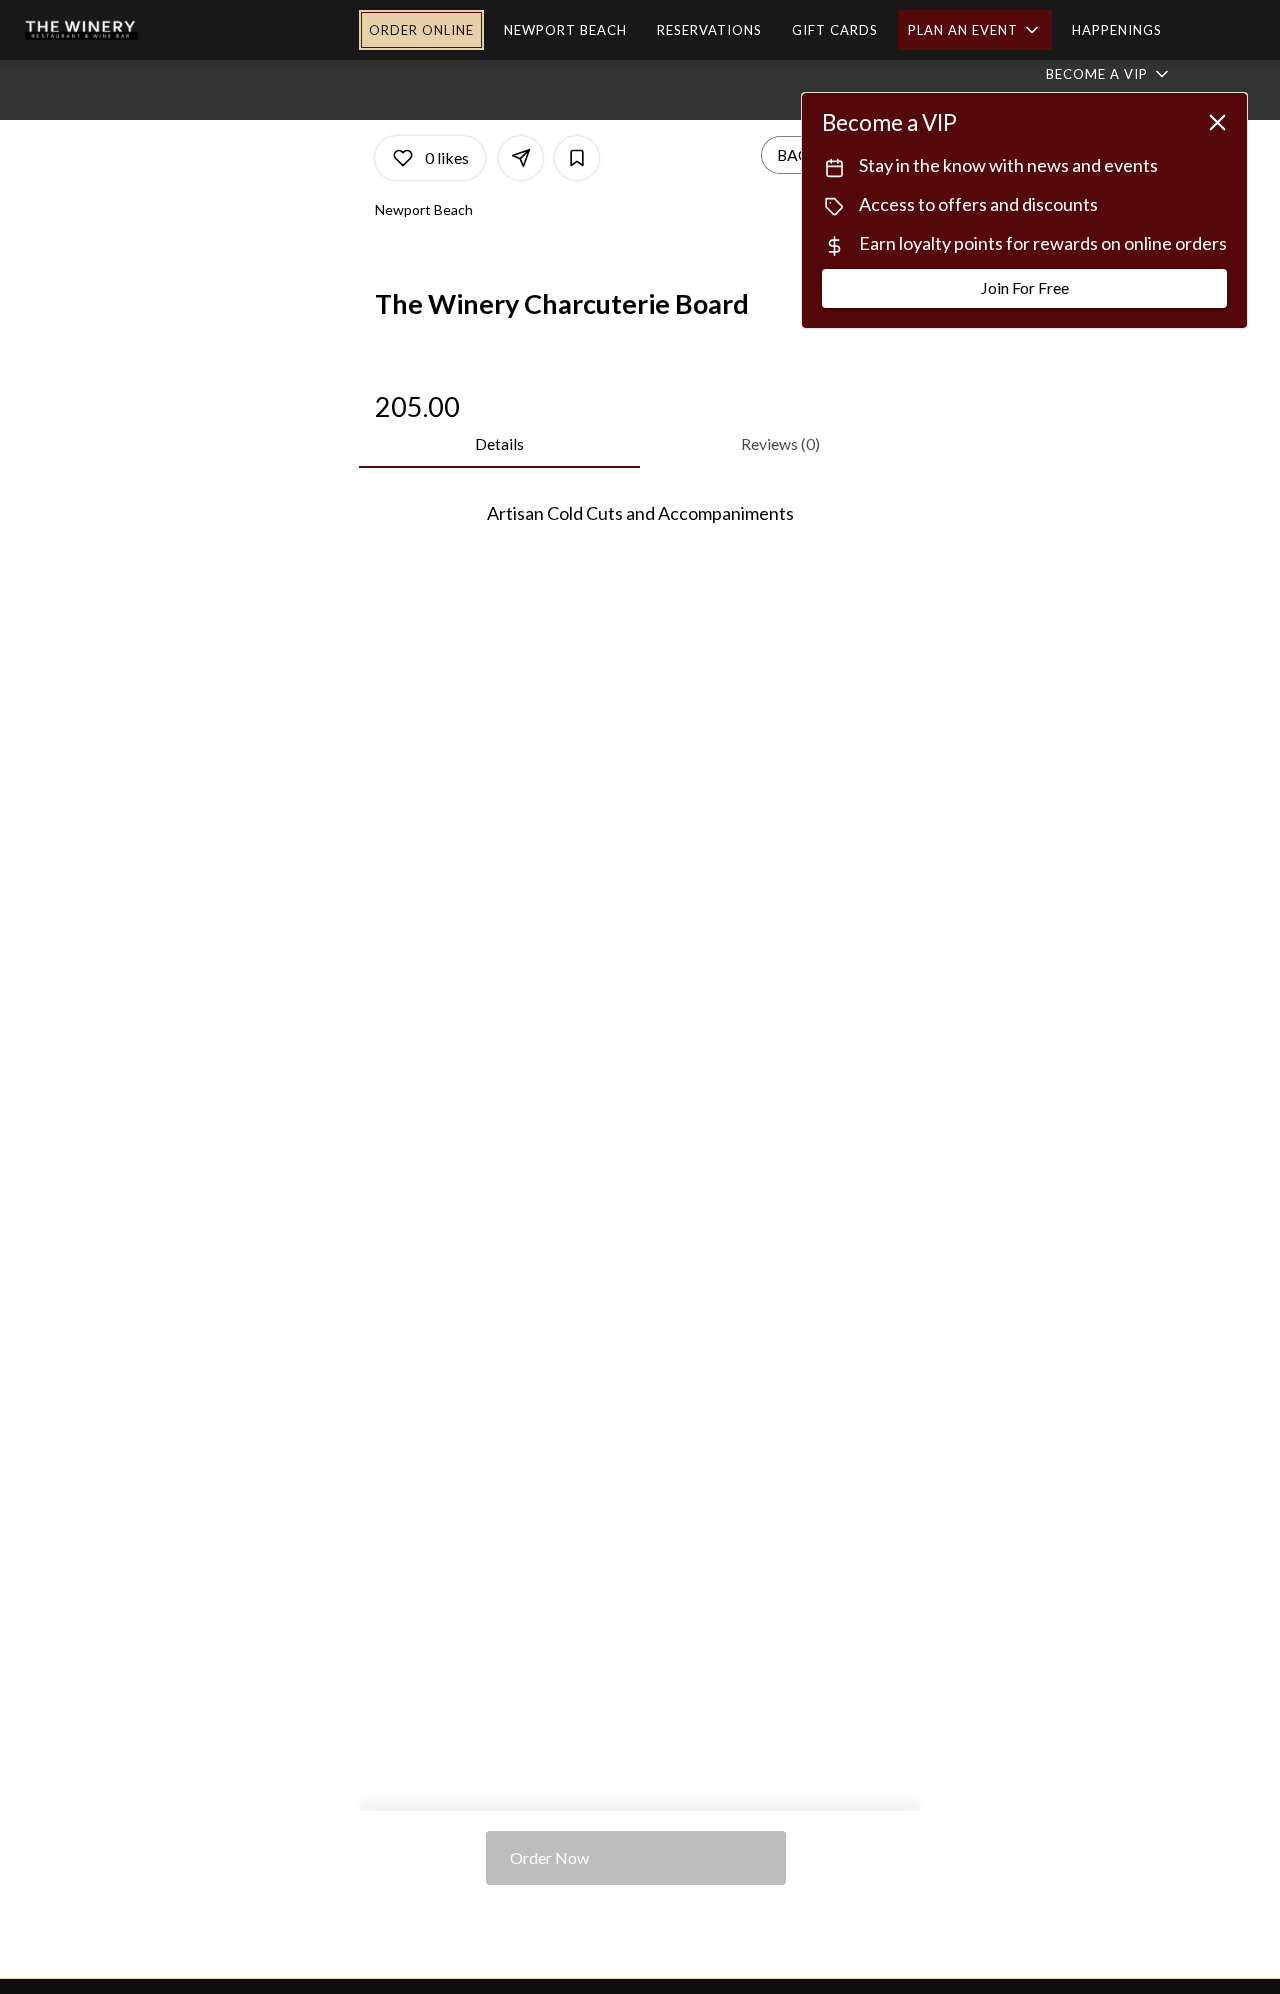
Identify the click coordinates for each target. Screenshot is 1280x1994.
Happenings (1117, 30)
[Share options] (521, 158)
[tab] (499, 444)
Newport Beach (565, 30)
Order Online (421, 30)
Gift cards (835, 30)
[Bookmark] (577, 158)
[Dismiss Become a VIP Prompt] (1217, 122)
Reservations (709, 30)
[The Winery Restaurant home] (136, 30)
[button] (975, 30)
